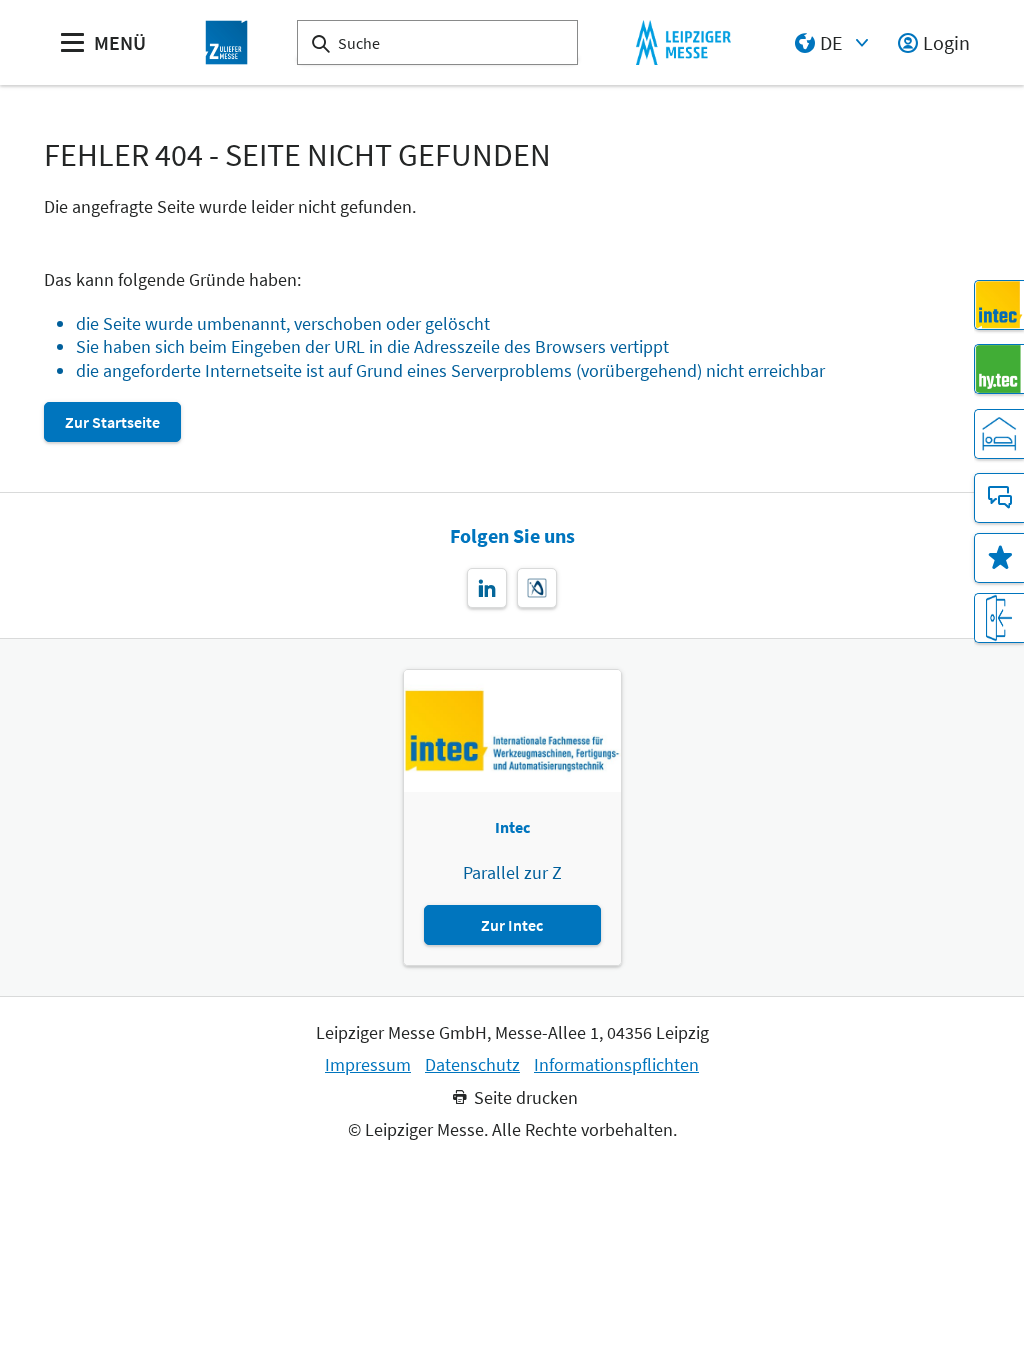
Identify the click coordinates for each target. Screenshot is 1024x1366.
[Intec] (999, 305)
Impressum (368, 1065)
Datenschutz (472, 1065)
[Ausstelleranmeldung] (999, 618)
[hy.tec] (999, 369)
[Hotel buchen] (999, 434)
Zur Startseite (112, 422)
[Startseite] (227, 42)
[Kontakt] (999, 498)
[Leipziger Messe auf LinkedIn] (487, 588)
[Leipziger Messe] (683, 42)
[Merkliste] (999, 558)
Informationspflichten (616, 1065)
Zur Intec (512, 925)
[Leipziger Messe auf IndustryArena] (537, 588)
